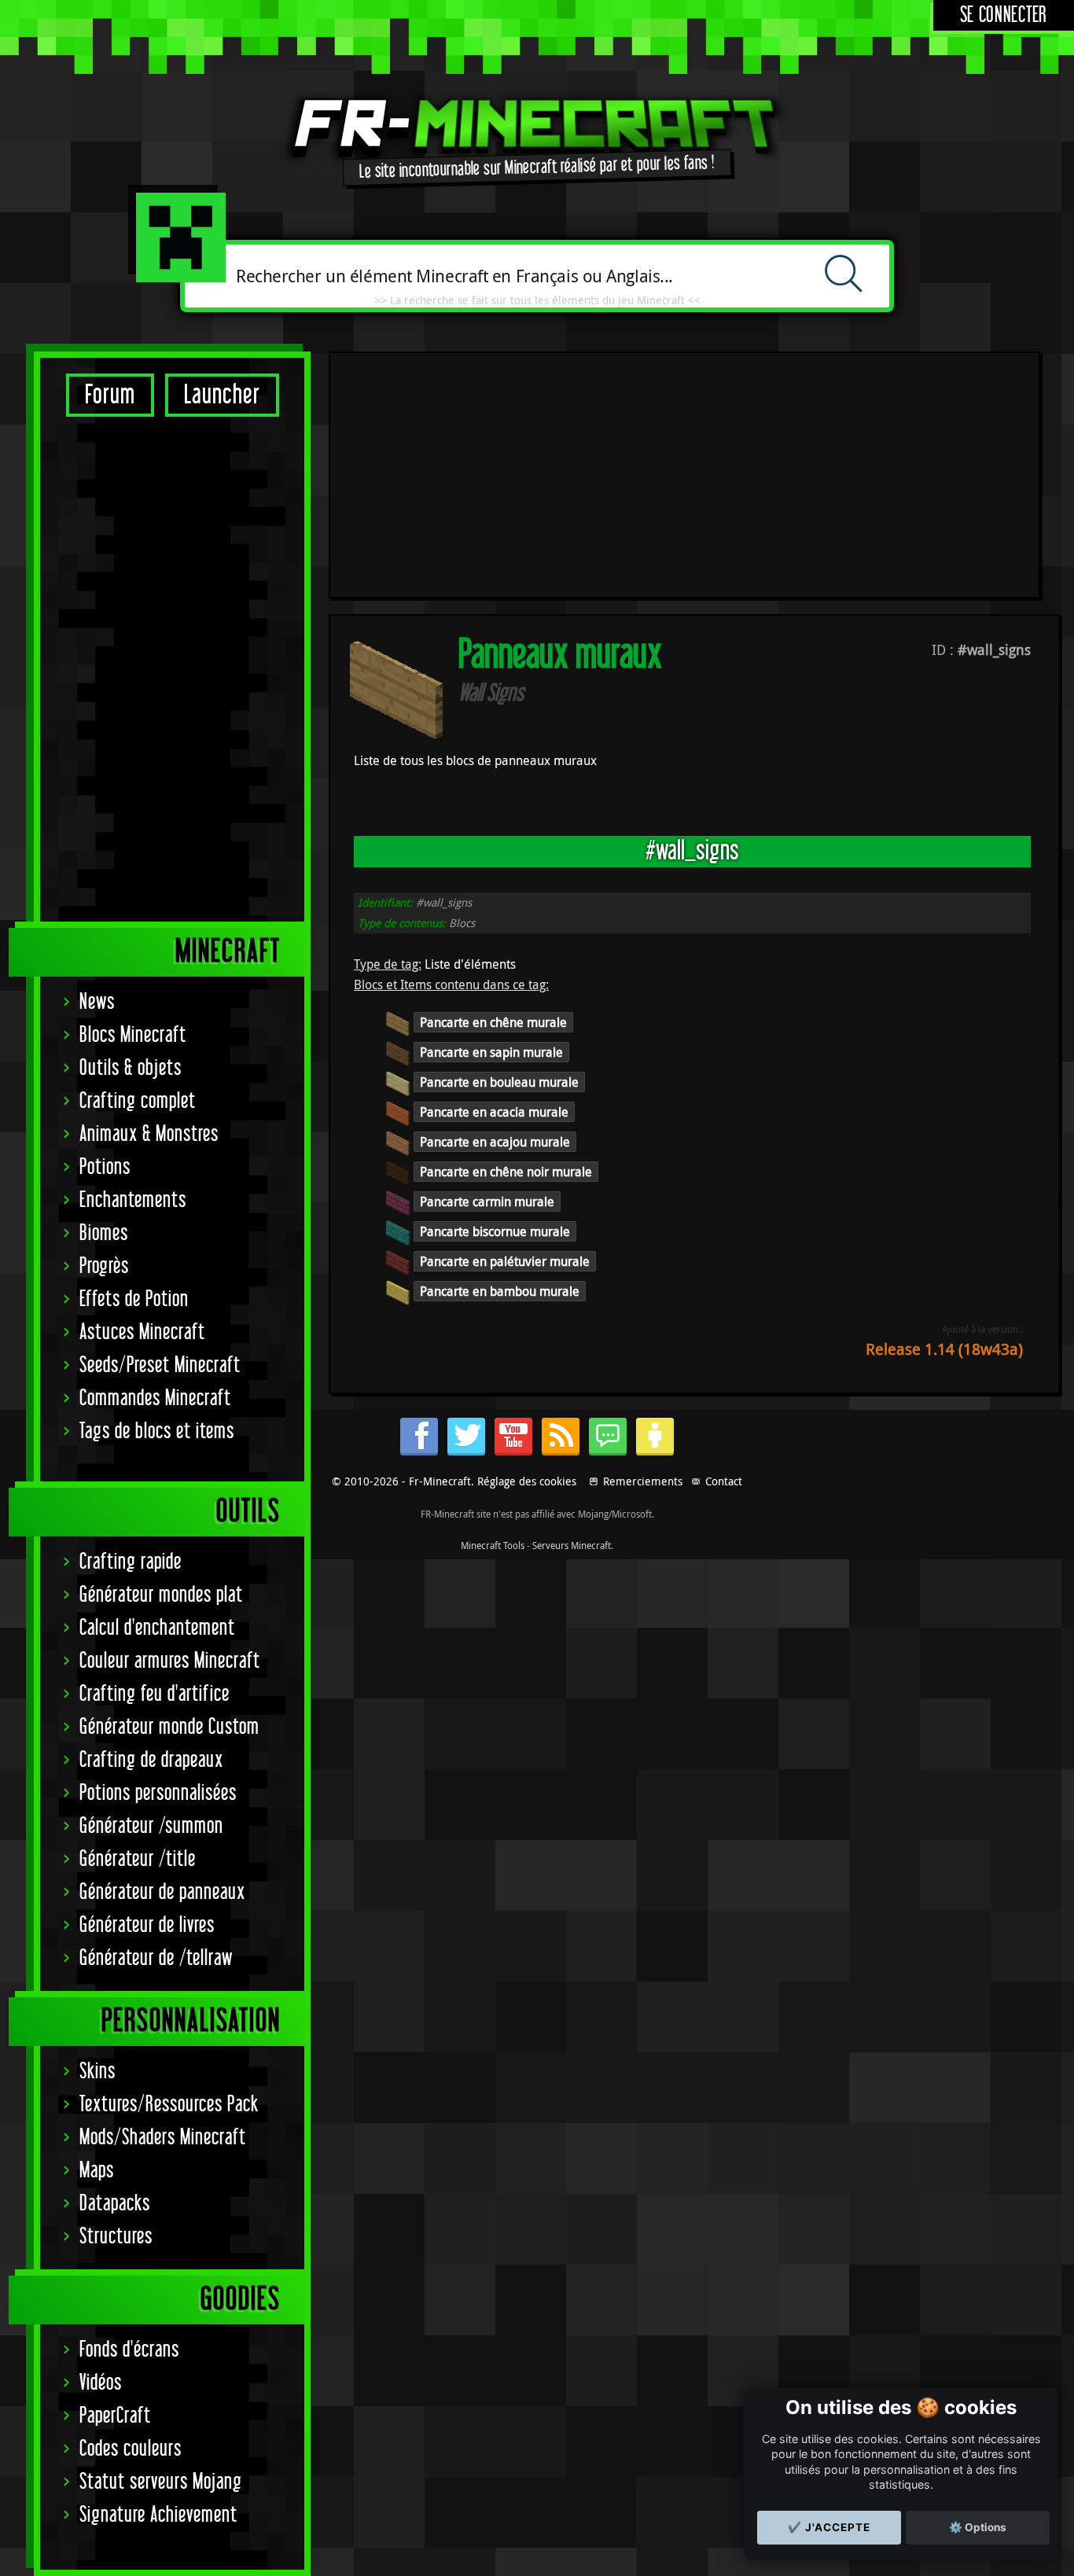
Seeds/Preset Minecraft (160, 1365)
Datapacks (115, 2204)
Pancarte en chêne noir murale (506, 1172)
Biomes (104, 1233)
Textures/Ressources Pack (169, 2105)
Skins (97, 2072)
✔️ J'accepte (829, 2527)
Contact (724, 1481)
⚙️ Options (978, 2527)
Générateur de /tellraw (156, 1958)
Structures (116, 2237)
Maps (97, 2171)
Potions (105, 1167)
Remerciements (643, 1481)
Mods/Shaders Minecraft (163, 2138)
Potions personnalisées (158, 1793)
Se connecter (1004, 15)
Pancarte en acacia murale (494, 1112)
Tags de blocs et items (157, 1432)
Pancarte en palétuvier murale (505, 1261)
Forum (110, 395)
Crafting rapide (131, 1562)
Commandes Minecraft (155, 1398)
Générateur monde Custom (169, 1727)
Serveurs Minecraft (572, 1545)
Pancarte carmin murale (487, 1202)
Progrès (104, 1266)
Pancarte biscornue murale (495, 1231)
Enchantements (133, 1200)
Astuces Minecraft (142, 1332)
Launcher (222, 395)
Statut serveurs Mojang (161, 2482)
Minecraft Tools (493, 1545)
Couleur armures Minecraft (170, 1661)
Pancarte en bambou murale (500, 1291)
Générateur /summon (151, 1826)
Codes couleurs (131, 2449)
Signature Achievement (158, 2515)
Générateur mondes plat (161, 1595)
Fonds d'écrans (129, 2350)
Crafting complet (138, 1101)
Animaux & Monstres (149, 1134)
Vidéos (101, 2383)
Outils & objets (131, 1068)
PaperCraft (115, 2416)
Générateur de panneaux (162, 1892)
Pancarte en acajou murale (495, 1142)
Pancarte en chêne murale (493, 1022)
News (97, 1002)
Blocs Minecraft (133, 1035)
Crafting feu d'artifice (154, 1694)
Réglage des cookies (527, 1481)
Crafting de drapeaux (151, 1760)
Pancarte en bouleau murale (499, 1082)
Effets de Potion (134, 1299)
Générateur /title (138, 1859)
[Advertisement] (172, 668)
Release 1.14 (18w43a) (944, 1349)
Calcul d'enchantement (157, 1628)
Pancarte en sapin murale (491, 1052)
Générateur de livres (147, 1925)
